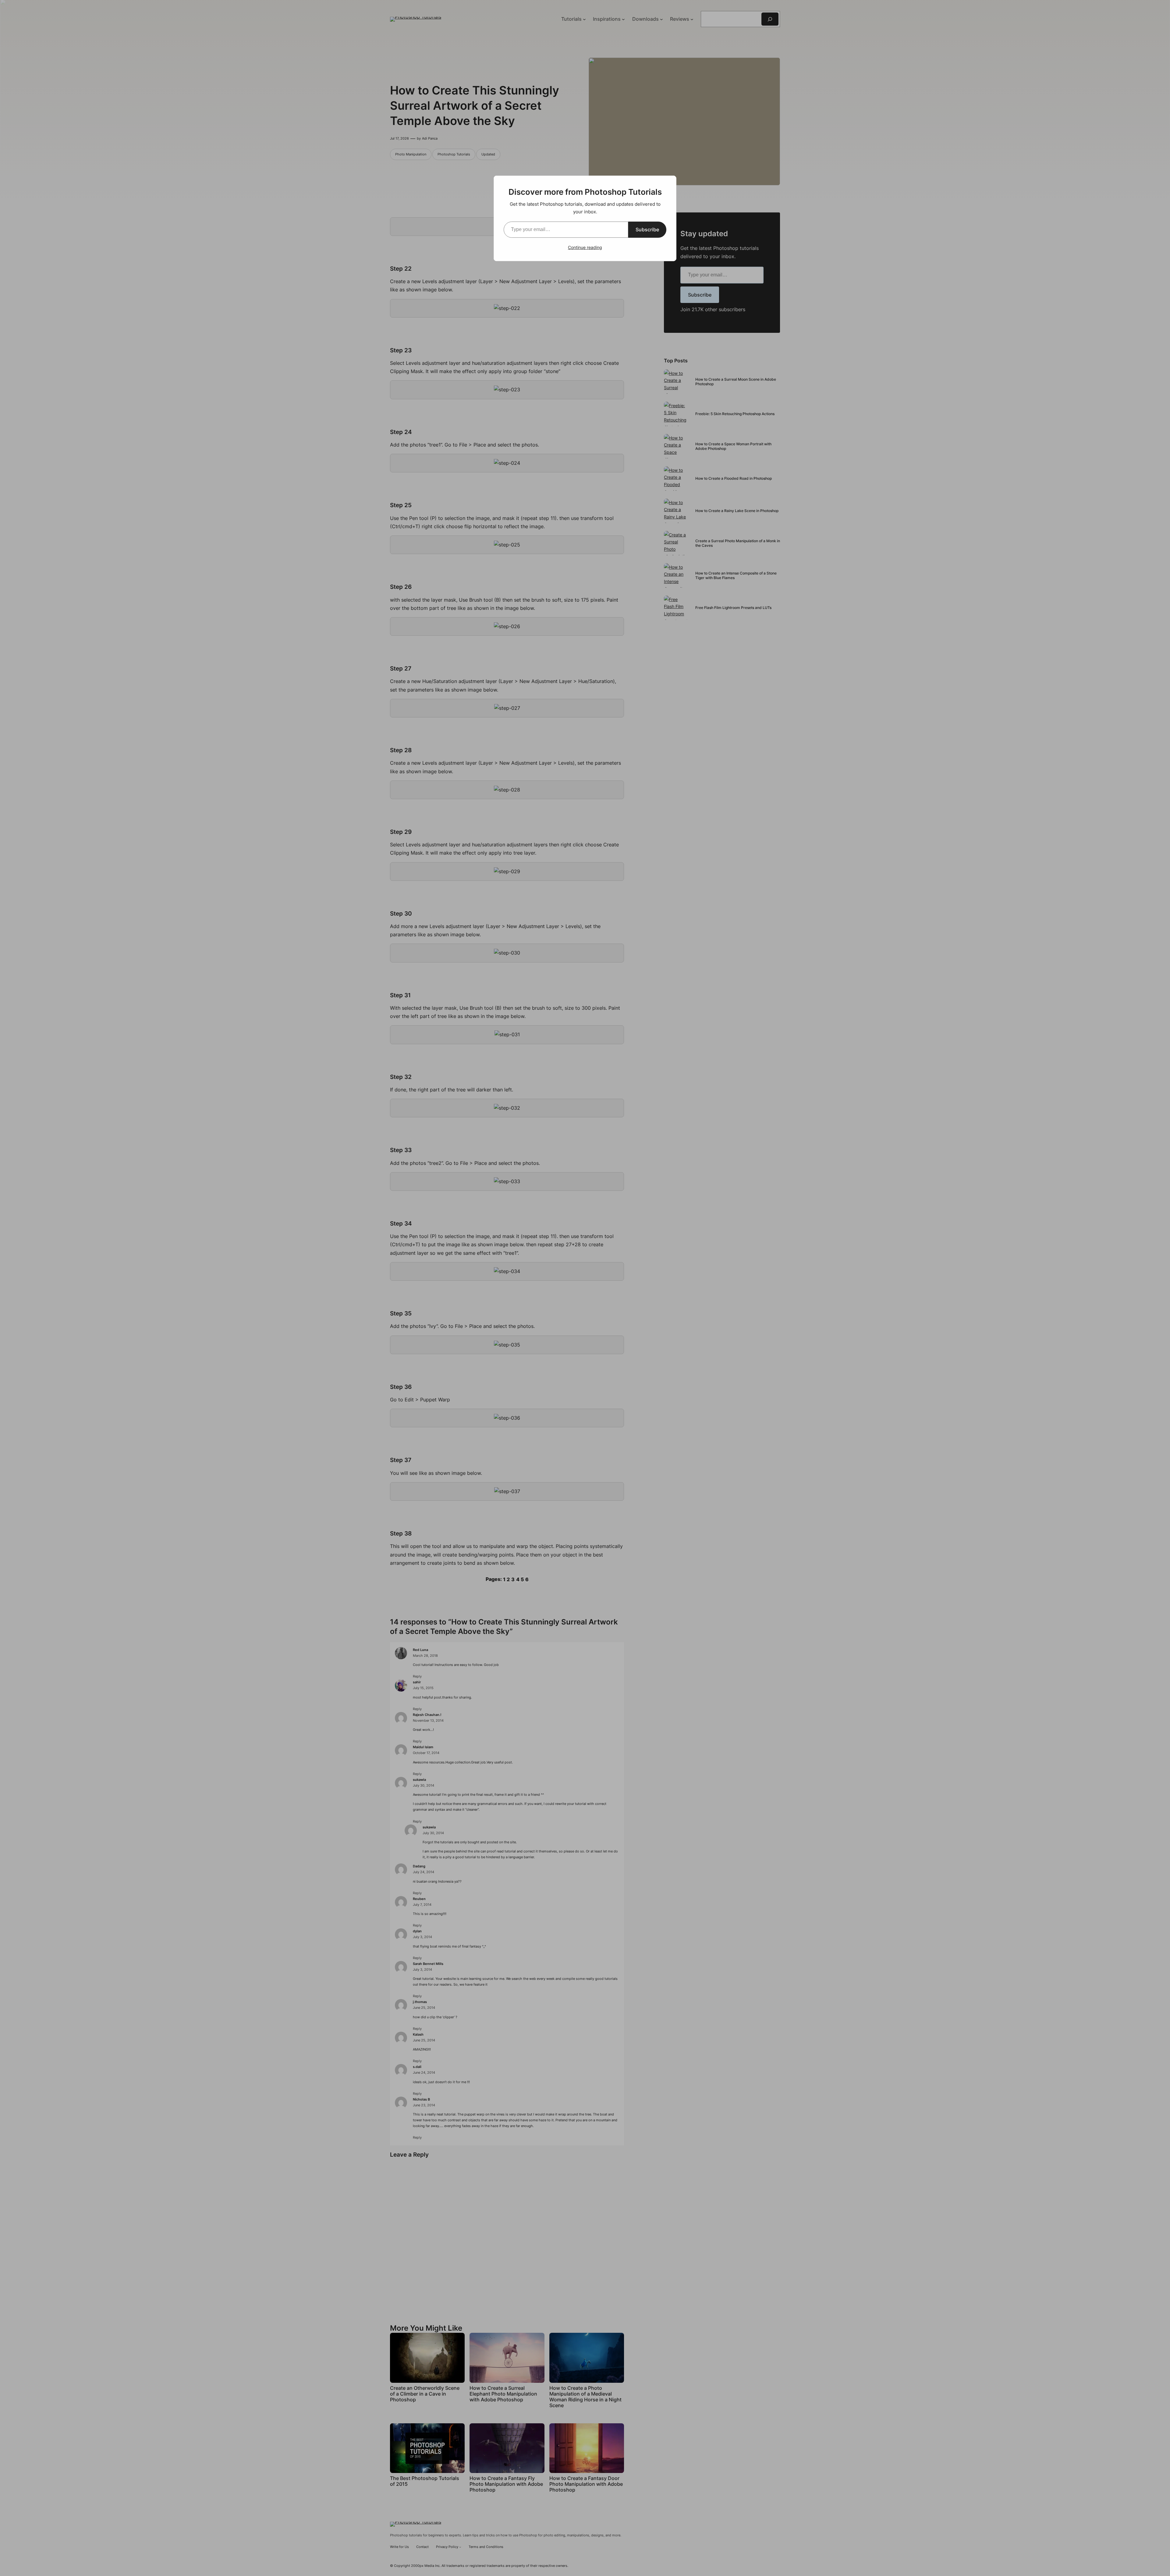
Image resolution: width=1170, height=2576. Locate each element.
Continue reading (585, 247)
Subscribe (647, 229)
